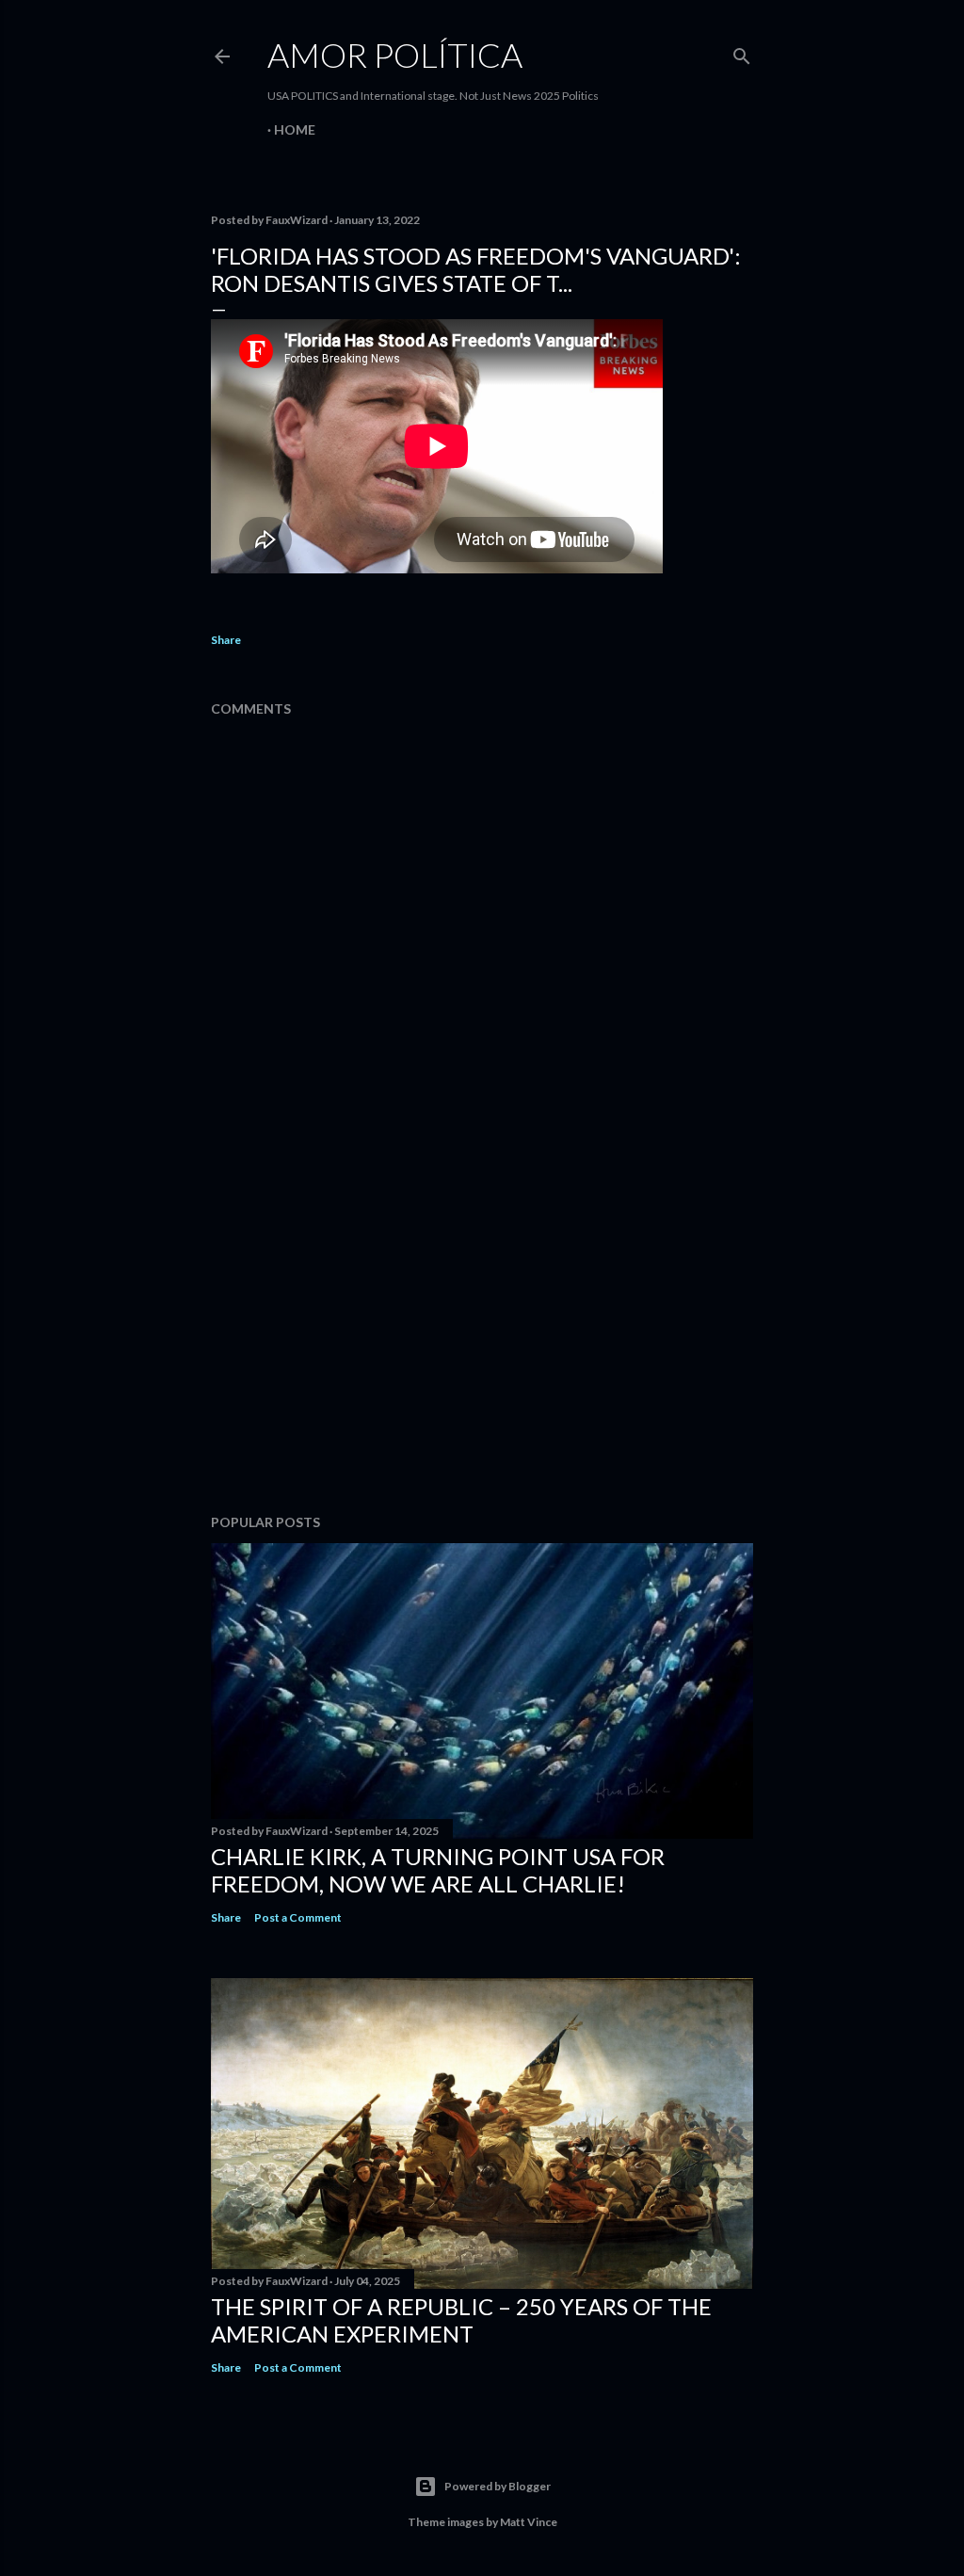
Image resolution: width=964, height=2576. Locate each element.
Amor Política (395, 55)
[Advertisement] (482, 1335)
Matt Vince (529, 2522)
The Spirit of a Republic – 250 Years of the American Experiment (461, 2320)
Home (295, 129)
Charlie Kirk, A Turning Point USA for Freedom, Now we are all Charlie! (438, 1870)
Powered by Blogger (498, 2486)
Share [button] (226, 640)
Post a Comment (298, 1917)
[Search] (742, 52)
